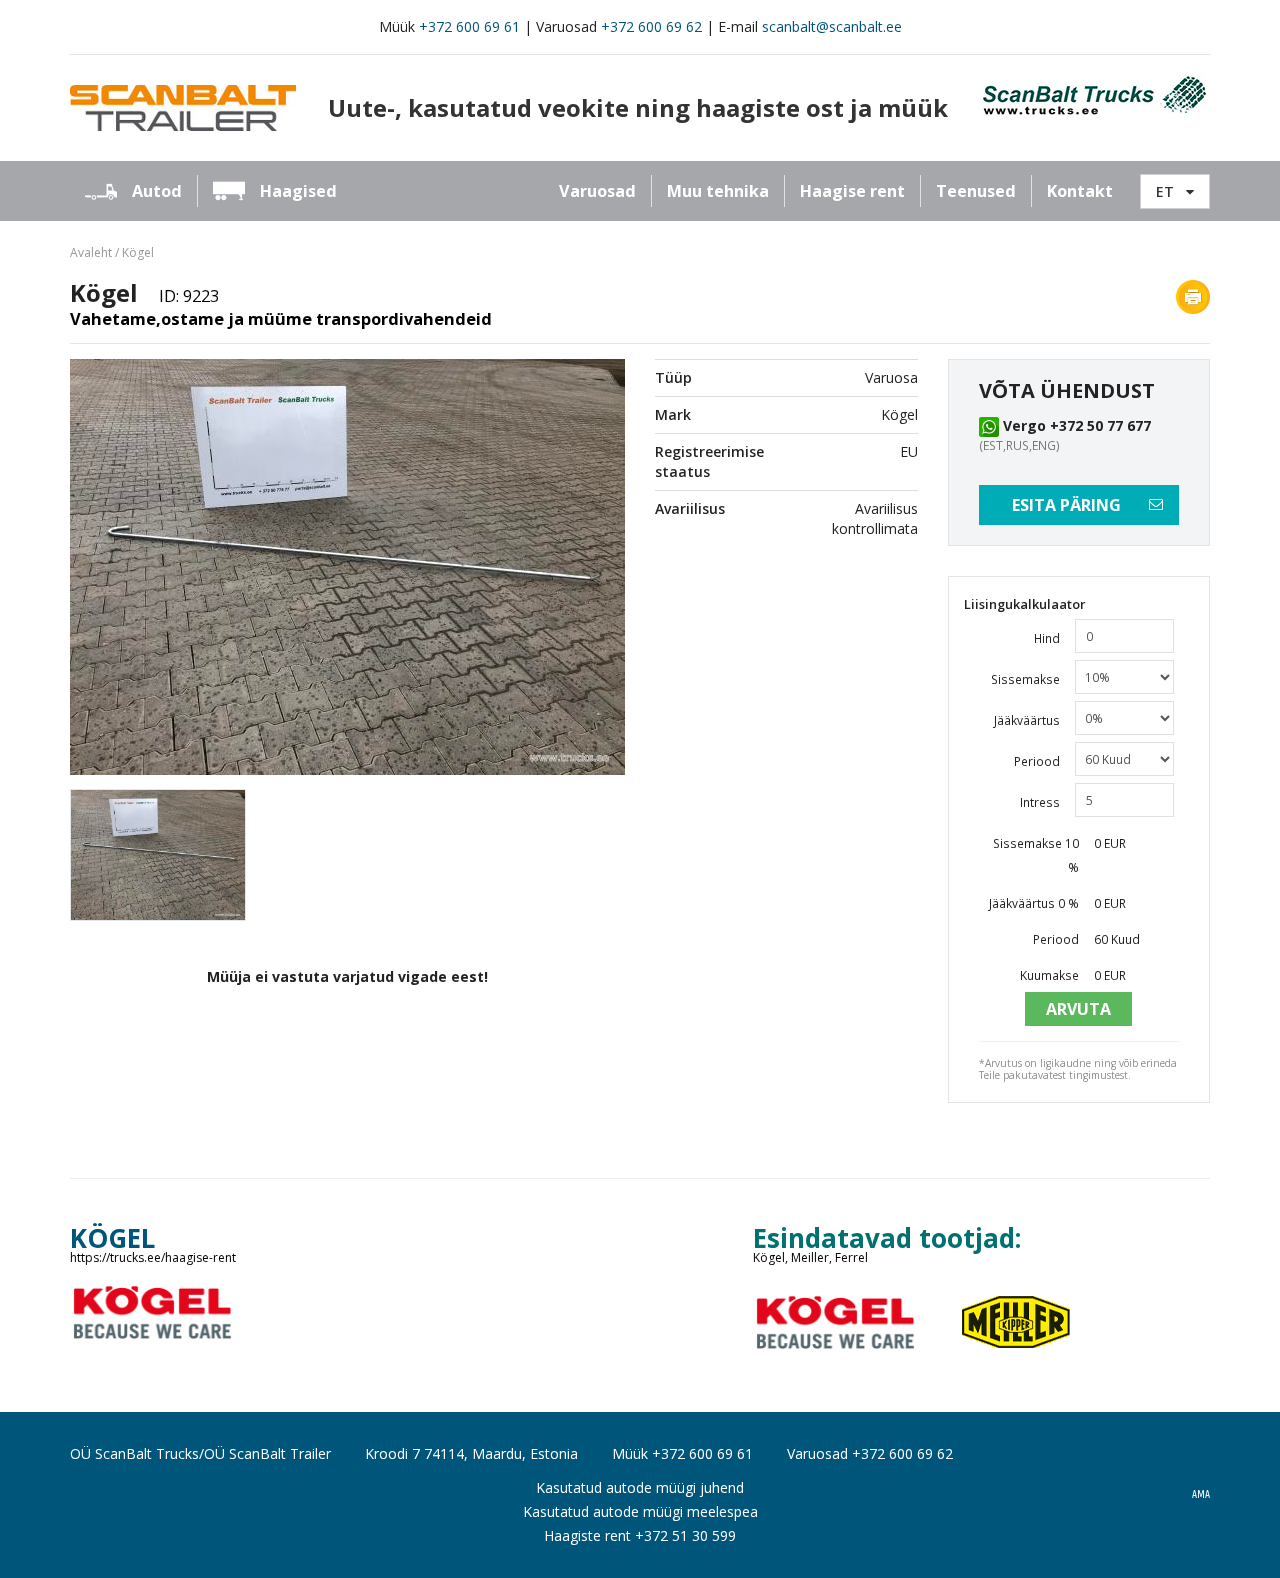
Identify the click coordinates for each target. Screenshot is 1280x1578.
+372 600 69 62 (651, 26)
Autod (157, 191)
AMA (1201, 1495)
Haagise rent (852, 191)
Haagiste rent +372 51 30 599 (640, 1535)
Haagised (298, 191)
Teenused (976, 191)
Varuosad (597, 191)
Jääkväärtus (1027, 720)
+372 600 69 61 (469, 26)
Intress (1040, 802)
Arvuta (1078, 1009)
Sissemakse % (1036, 855)
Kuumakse (1049, 975)
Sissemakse (1025, 679)
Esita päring (1066, 505)
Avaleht (91, 252)
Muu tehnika (718, 191)
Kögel (138, 252)
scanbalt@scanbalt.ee (832, 26)
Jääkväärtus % (1034, 903)
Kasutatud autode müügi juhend (640, 1487)
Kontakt (1080, 191)
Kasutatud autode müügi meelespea (640, 1511)
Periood (1037, 761)
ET (1165, 191)
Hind (1047, 638)
